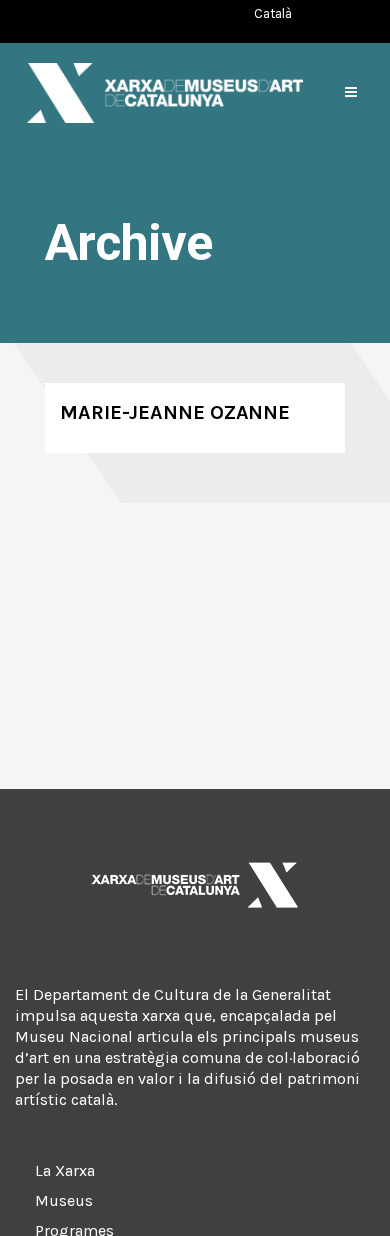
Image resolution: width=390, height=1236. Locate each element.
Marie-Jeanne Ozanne (175, 412)
